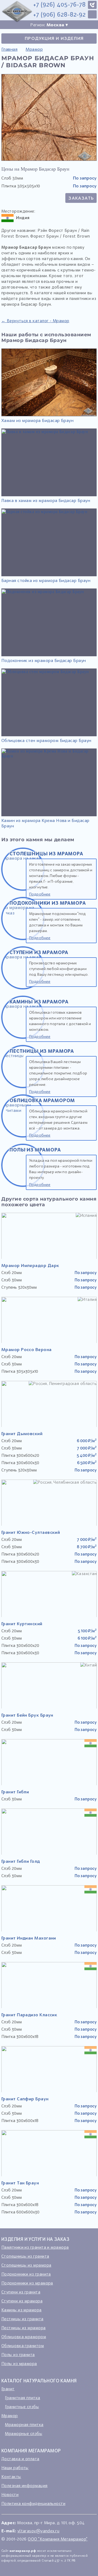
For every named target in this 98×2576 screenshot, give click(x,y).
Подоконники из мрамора (27, 2283)
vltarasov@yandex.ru (39, 2531)
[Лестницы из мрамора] (23, 1086)
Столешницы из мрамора (26, 2265)
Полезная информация (24, 2485)
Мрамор (10, 2415)
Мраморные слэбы (24, 2433)
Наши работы (15, 2468)
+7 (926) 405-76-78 (59, 4)
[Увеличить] (49, 159)
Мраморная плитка (24, 2424)
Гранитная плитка (22, 2398)
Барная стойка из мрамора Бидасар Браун (46, 580)
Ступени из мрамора (22, 2301)
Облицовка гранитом (23, 2345)
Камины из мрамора (22, 2310)
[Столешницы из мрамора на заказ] (23, 889)
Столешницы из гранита (25, 2256)
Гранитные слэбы (22, 2407)
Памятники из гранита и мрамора (35, 2247)
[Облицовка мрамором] (23, 1136)
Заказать (81, 198)
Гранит (8, 2389)
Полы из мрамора (19, 2363)
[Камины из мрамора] (23, 1037)
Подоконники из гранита (26, 2274)
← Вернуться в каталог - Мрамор (35, 321)
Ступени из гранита (21, 2292)
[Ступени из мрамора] (23, 988)
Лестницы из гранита (22, 2319)
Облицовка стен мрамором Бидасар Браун (46, 740)
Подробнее (40, 894)
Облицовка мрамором (24, 2337)
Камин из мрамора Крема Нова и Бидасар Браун (45, 823)
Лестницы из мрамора (24, 2328)
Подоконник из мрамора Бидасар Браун (44, 660)
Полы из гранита (18, 2354)
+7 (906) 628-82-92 (59, 15)
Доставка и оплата (20, 2459)
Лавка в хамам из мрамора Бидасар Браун (46, 500)
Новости (10, 2494)
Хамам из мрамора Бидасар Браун (37, 420)
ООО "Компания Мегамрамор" (58, 2539)
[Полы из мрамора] (23, 1185)
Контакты (11, 2476)
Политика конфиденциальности (33, 2503)
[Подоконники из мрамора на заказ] (23, 938)
